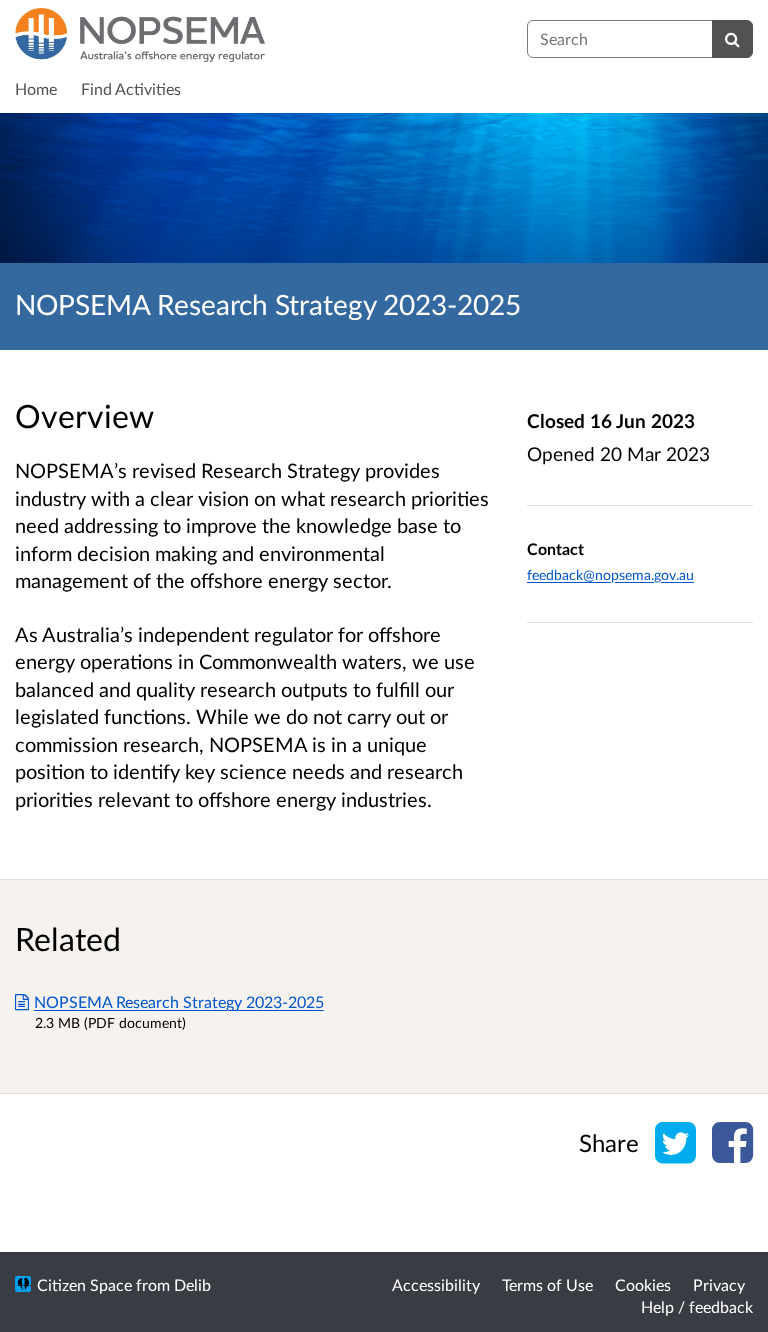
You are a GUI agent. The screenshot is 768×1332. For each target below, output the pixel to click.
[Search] (732, 39)
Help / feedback (697, 1306)
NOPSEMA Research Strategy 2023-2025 (179, 1001)
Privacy (719, 1284)
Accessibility (436, 1284)
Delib (192, 1284)
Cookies (643, 1284)
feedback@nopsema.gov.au (610, 574)
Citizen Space (84, 1284)
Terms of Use (547, 1284)
